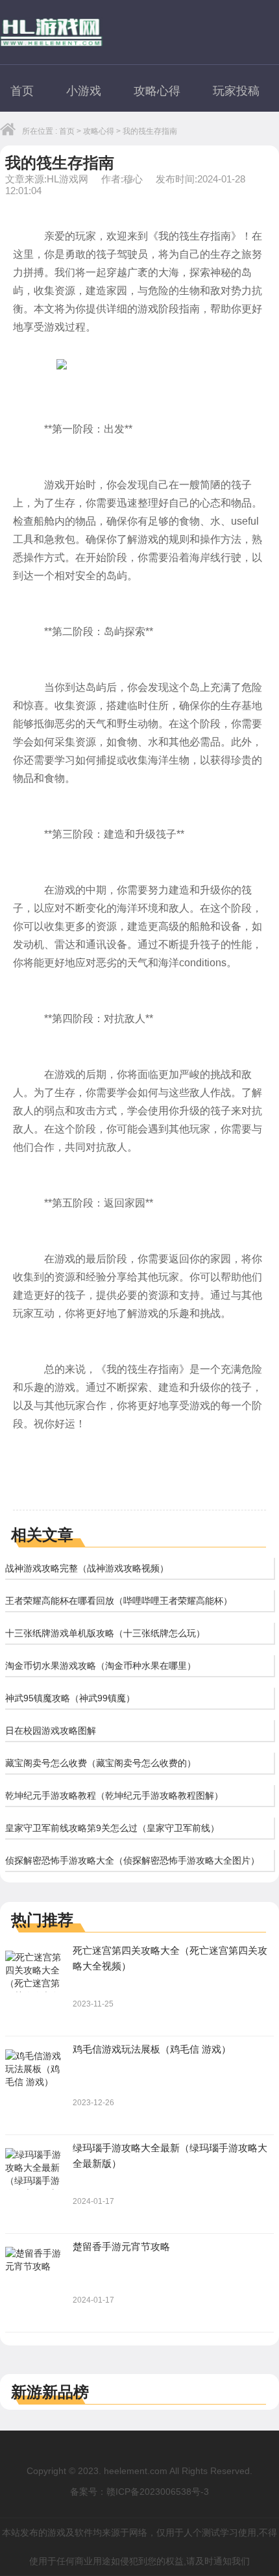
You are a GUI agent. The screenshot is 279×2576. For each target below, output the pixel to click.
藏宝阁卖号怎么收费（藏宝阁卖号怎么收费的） (101, 1763)
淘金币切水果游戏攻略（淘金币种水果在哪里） (101, 1666)
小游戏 (84, 91)
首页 (22, 91)
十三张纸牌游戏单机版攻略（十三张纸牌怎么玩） (105, 1633)
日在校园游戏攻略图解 (51, 1731)
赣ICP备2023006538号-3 (158, 2492)
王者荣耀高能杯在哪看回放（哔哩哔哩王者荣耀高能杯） (119, 1601)
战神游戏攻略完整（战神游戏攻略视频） (87, 1568)
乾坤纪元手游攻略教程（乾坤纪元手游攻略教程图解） (114, 1795)
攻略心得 (157, 91)
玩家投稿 (236, 91)
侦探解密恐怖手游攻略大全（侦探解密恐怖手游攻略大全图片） (132, 1860)
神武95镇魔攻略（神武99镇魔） (70, 1698)
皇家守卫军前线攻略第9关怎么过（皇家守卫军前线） (112, 1828)
